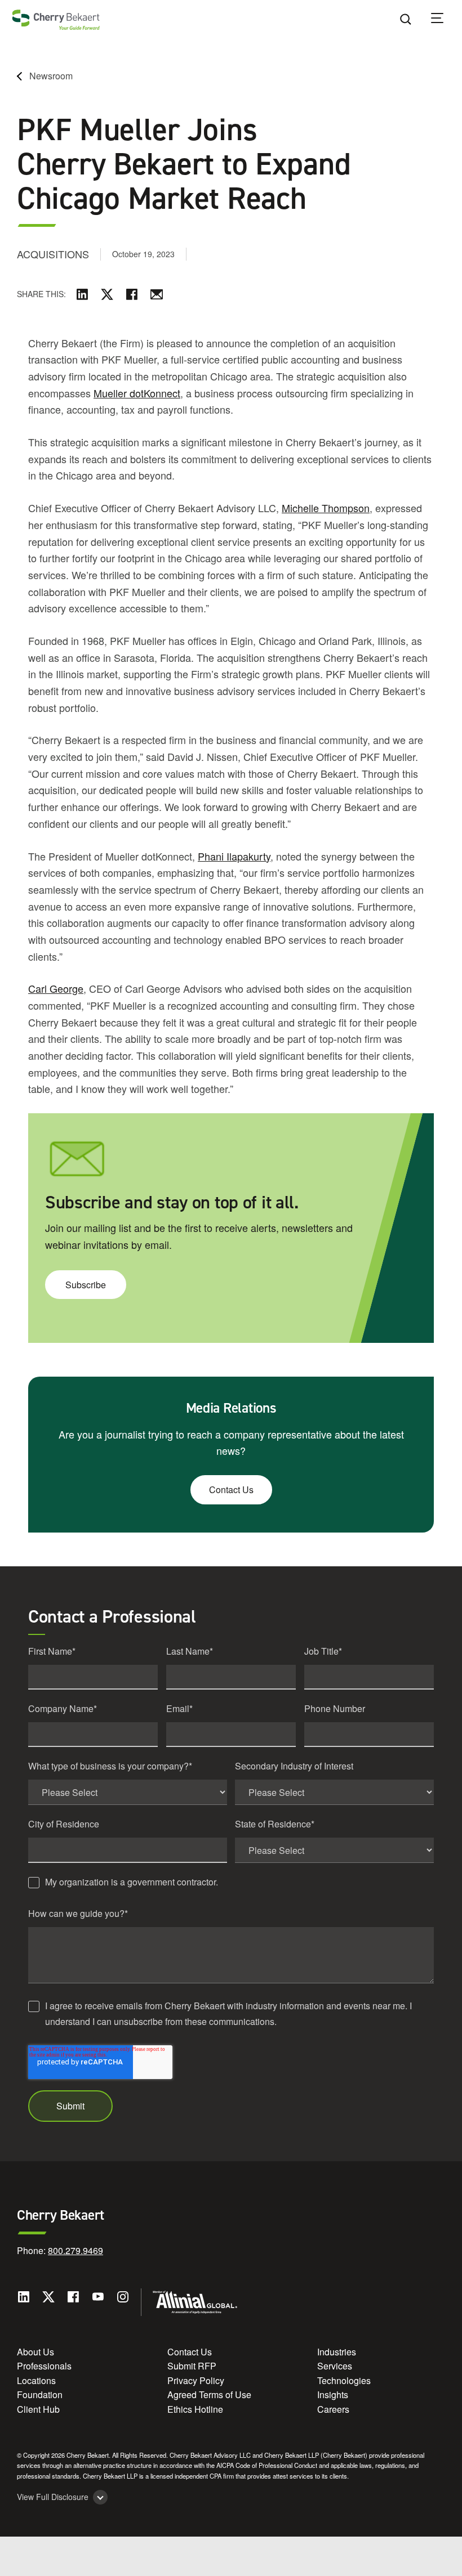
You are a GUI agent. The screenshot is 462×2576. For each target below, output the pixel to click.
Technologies (344, 2380)
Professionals (44, 2366)
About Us (35, 2352)
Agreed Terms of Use (209, 2394)
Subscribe (86, 1285)
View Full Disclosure (53, 2497)
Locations (36, 2380)
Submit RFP (192, 2366)
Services (335, 2366)
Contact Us (231, 1489)
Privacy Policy (196, 2380)
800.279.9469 (75, 2250)
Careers (333, 2409)
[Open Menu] (445, 20)
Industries (337, 2352)
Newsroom (51, 76)
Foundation (40, 2394)
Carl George (56, 988)
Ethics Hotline (195, 2409)
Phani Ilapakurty (234, 856)
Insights (333, 2394)
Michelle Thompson (326, 508)
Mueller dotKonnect (137, 393)
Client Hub (38, 2409)
